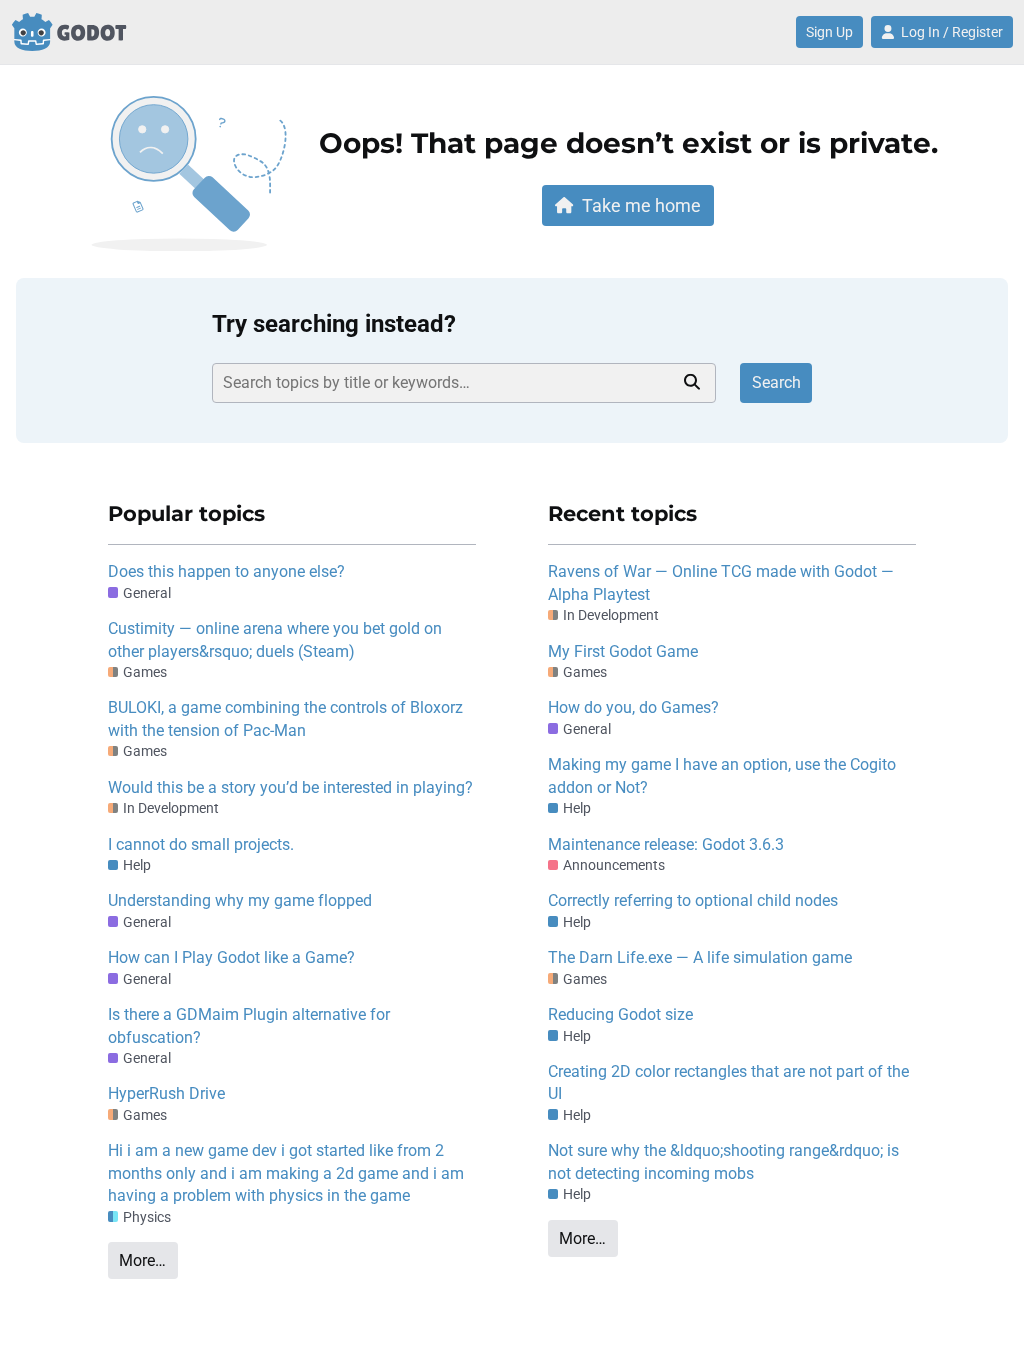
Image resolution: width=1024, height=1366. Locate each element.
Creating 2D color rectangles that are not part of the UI (728, 1082)
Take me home (641, 205)
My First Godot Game (623, 651)
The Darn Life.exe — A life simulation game (700, 957)
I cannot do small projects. (201, 844)
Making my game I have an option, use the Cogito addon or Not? (722, 775)
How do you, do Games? (633, 707)
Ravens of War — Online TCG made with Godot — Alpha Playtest (721, 582)
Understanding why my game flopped (240, 900)
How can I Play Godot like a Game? (231, 957)
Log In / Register (952, 32)
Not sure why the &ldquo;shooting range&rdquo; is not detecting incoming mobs (723, 1161)
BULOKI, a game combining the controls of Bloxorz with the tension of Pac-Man (285, 718)
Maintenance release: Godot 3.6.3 (666, 844)
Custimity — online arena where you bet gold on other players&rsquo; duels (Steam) (275, 639)
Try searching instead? (334, 324)
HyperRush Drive (166, 1093)
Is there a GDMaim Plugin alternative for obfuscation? (249, 1025)
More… (142, 1260)
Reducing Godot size (620, 1014)
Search (776, 382)
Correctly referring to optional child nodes (693, 900)
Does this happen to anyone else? (226, 571)
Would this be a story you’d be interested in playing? (290, 787)
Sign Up (829, 32)
